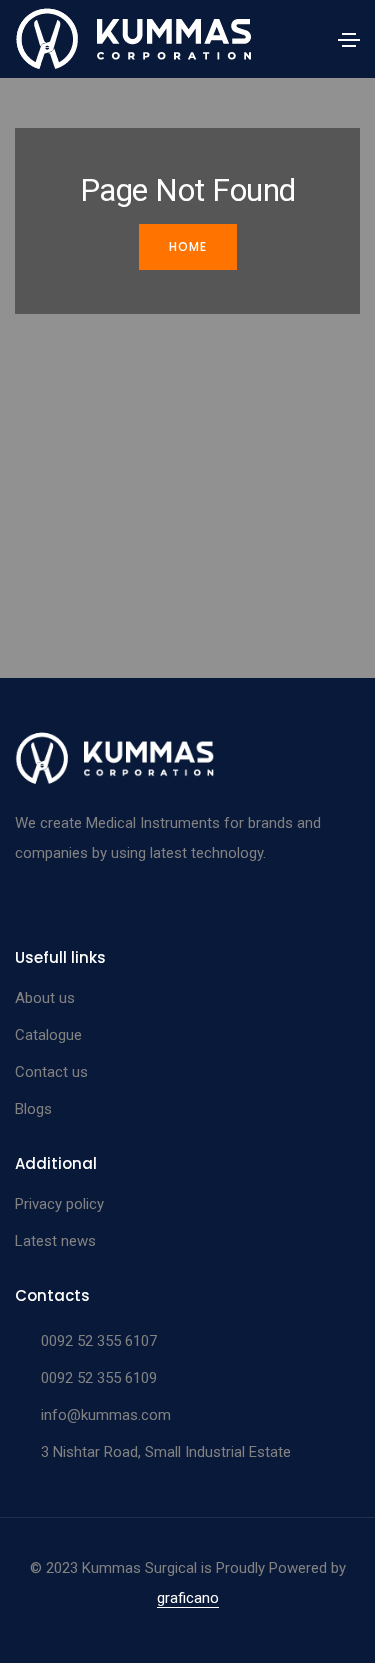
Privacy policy (59, 1204)
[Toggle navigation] (349, 40)
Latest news (55, 1241)
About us (45, 998)
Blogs (33, 1109)
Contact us (51, 1072)
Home (188, 246)
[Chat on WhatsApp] (32, 1615)
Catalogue (48, 1035)
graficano (188, 1598)
